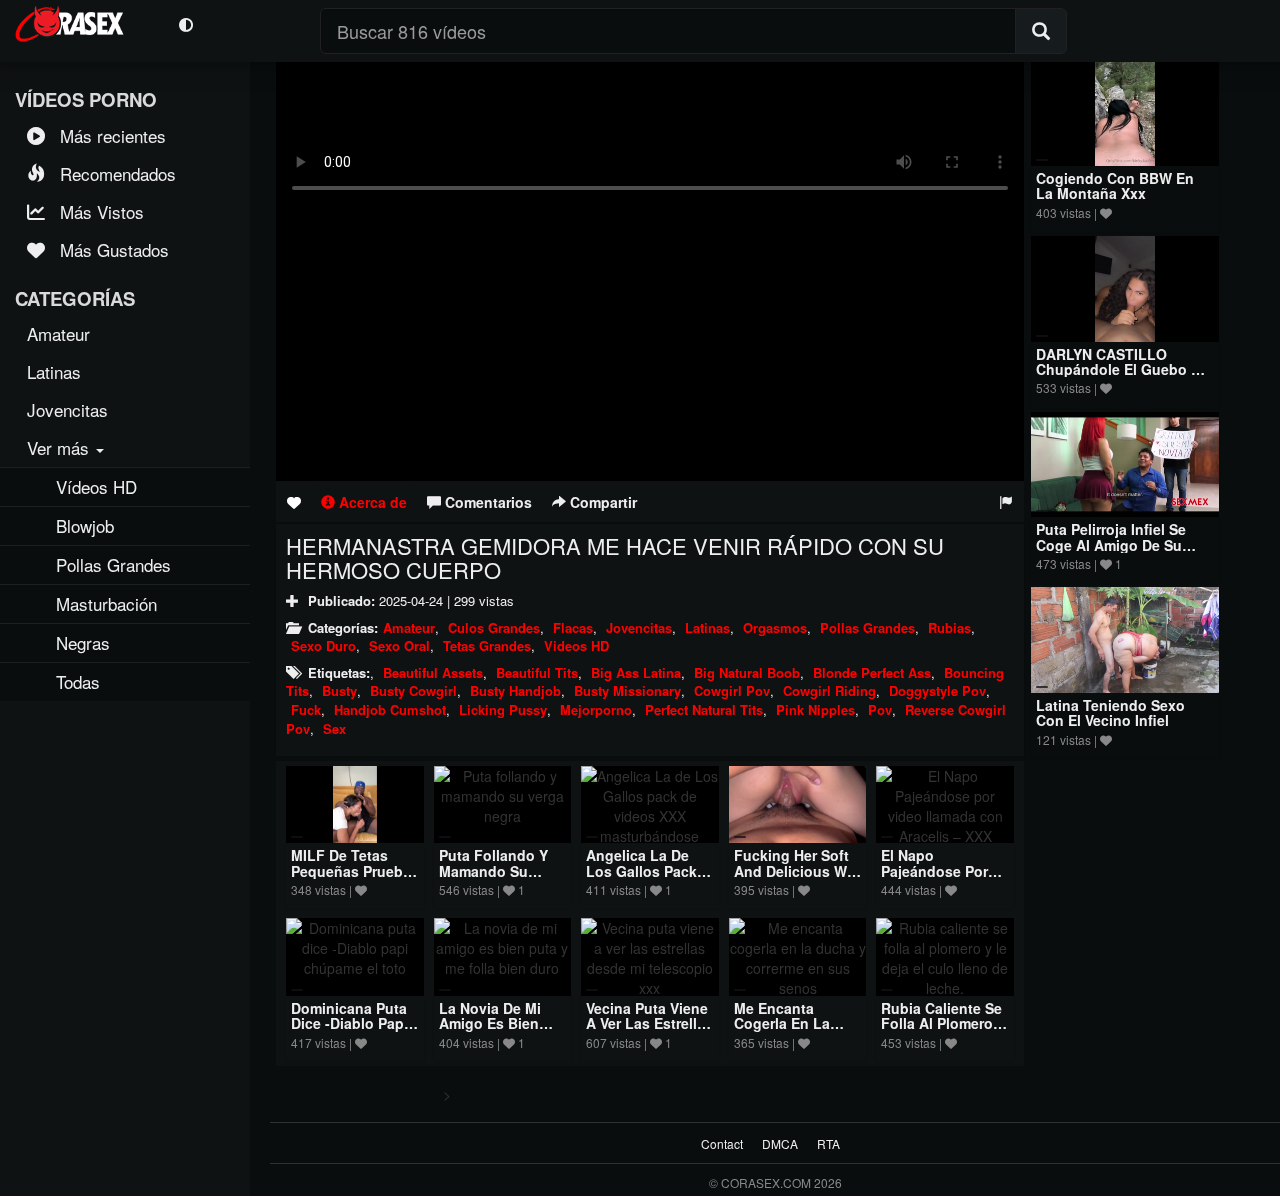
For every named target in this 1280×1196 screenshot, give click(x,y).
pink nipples (815, 709)
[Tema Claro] (185, 23)
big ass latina (636, 672)
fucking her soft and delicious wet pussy (797, 870)
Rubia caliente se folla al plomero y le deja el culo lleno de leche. (943, 1031)
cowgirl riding (829, 690)
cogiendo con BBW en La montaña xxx (1115, 185)
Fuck (306, 709)
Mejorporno (596, 709)
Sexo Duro (323, 645)
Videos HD (576, 645)
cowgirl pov (732, 690)
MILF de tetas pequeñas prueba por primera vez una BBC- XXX (351, 878)
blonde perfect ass (872, 672)
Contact (722, 1143)
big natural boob (747, 672)
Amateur (409, 627)
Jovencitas (639, 627)
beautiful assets (433, 672)
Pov (880, 709)
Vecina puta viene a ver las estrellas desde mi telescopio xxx (649, 1031)
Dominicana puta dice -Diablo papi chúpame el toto (349, 1023)
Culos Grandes (494, 627)
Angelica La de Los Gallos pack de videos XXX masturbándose (641, 878)
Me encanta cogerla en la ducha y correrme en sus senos (795, 1031)
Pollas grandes (867, 627)
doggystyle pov (937, 690)
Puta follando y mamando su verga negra (493, 870)
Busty (339, 690)
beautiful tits (537, 672)
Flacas (573, 627)
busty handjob (515, 690)
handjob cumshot (390, 709)
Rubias (949, 627)
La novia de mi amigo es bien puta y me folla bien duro (492, 1031)
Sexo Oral (399, 645)
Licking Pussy (503, 709)
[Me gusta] (294, 502)
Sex (334, 728)
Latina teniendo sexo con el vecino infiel (1110, 712)
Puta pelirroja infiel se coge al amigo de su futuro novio (1111, 544)
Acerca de (371, 502)
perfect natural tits (704, 709)
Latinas (707, 627)
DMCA (780, 1143)
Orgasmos (775, 627)
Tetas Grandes (487, 645)
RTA (828, 1143)
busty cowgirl (413, 690)
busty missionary (627, 690)
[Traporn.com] (82, 21)
